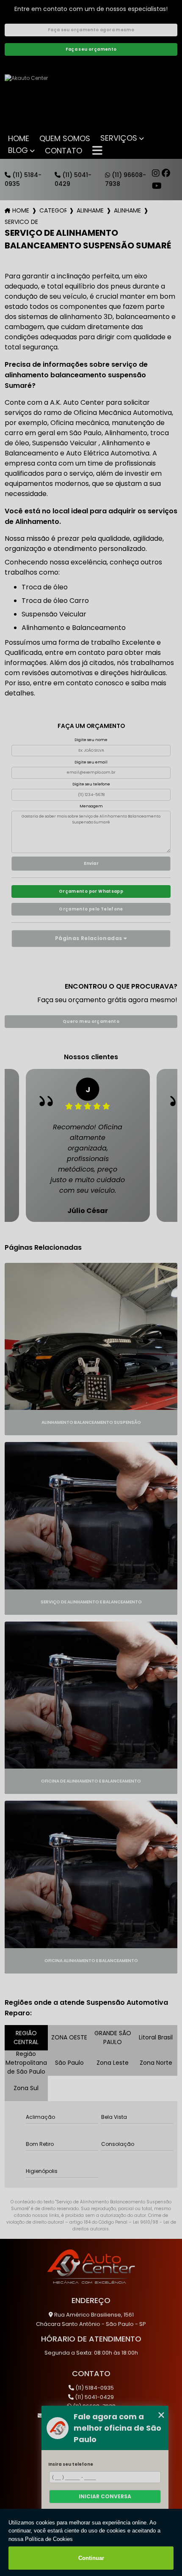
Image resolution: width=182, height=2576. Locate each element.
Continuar (91, 2558)
